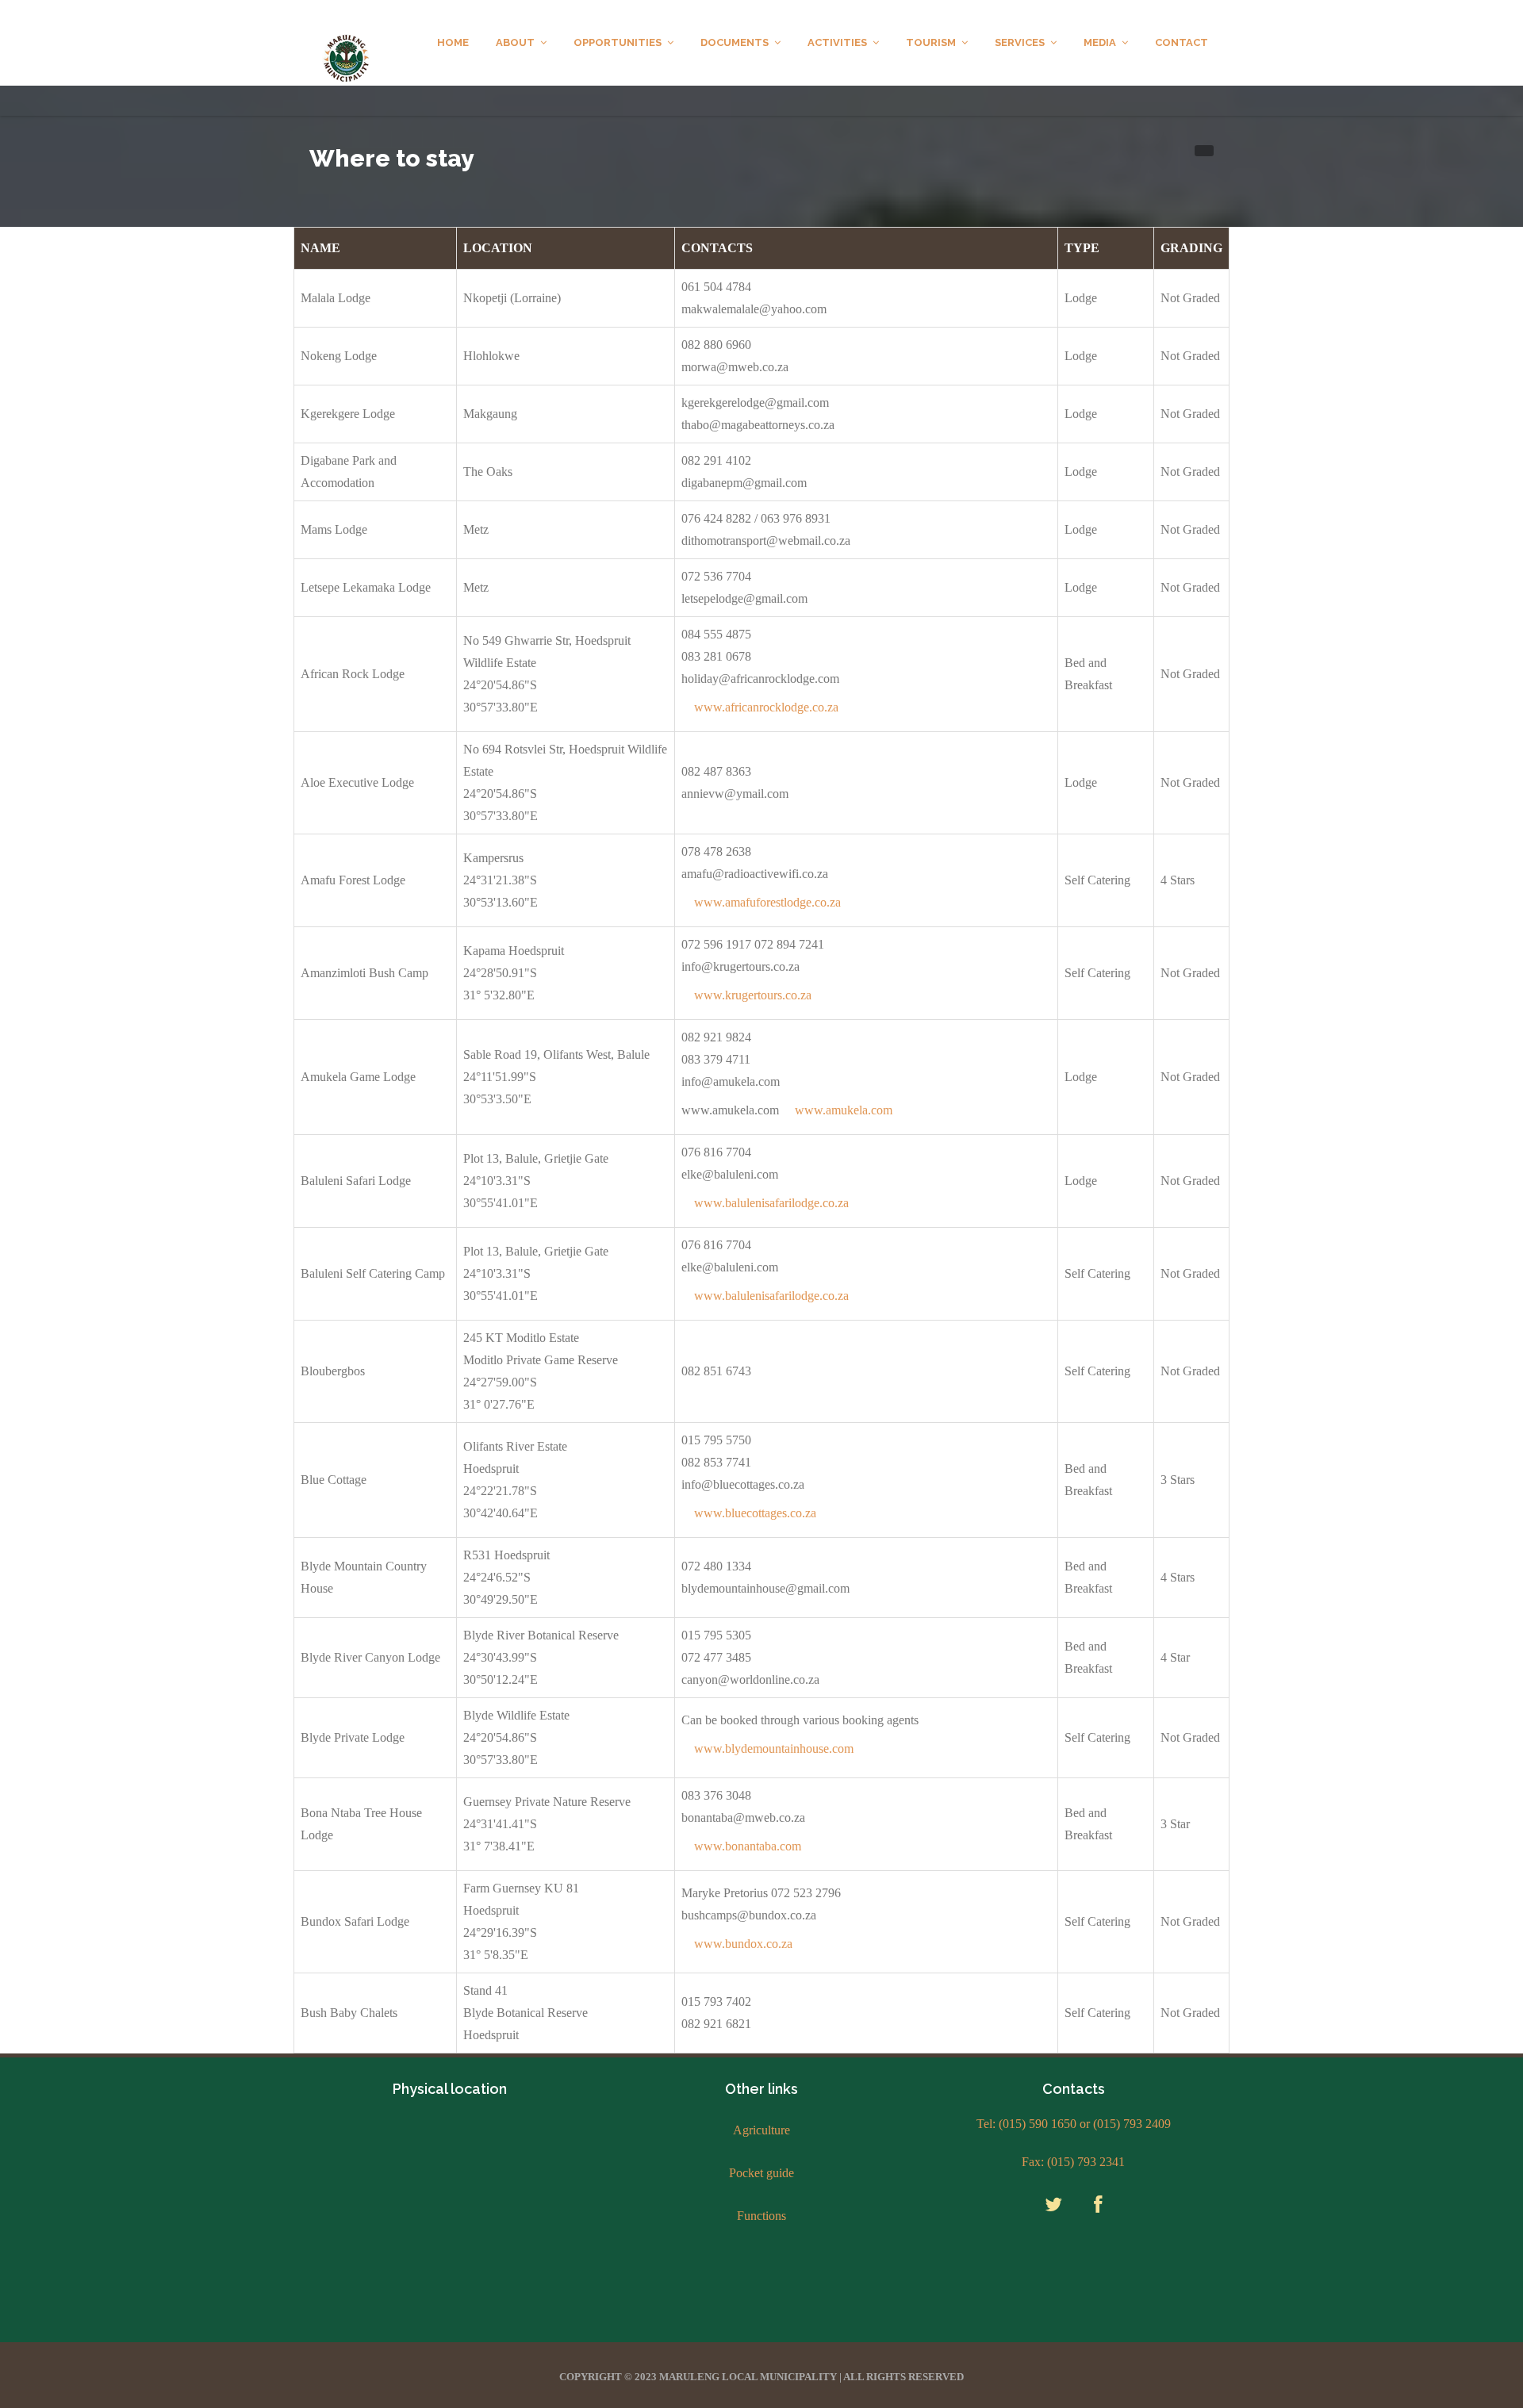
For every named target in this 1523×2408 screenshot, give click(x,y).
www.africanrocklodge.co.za (766, 707)
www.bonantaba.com (748, 1846)
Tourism (931, 42)
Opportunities (618, 42)
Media (1100, 42)
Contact (1182, 42)
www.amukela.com (844, 1110)
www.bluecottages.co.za (755, 1513)
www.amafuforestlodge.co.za (767, 902)
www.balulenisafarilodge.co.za (771, 1203)
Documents (735, 42)
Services (1020, 42)
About (515, 42)
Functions (761, 2216)
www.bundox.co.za (743, 1944)
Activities (837, 42)
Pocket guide (761, 2173)
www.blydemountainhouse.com (774, 1748)
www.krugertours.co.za (753, 995)
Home (453, 42)
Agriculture (761, 2130)
